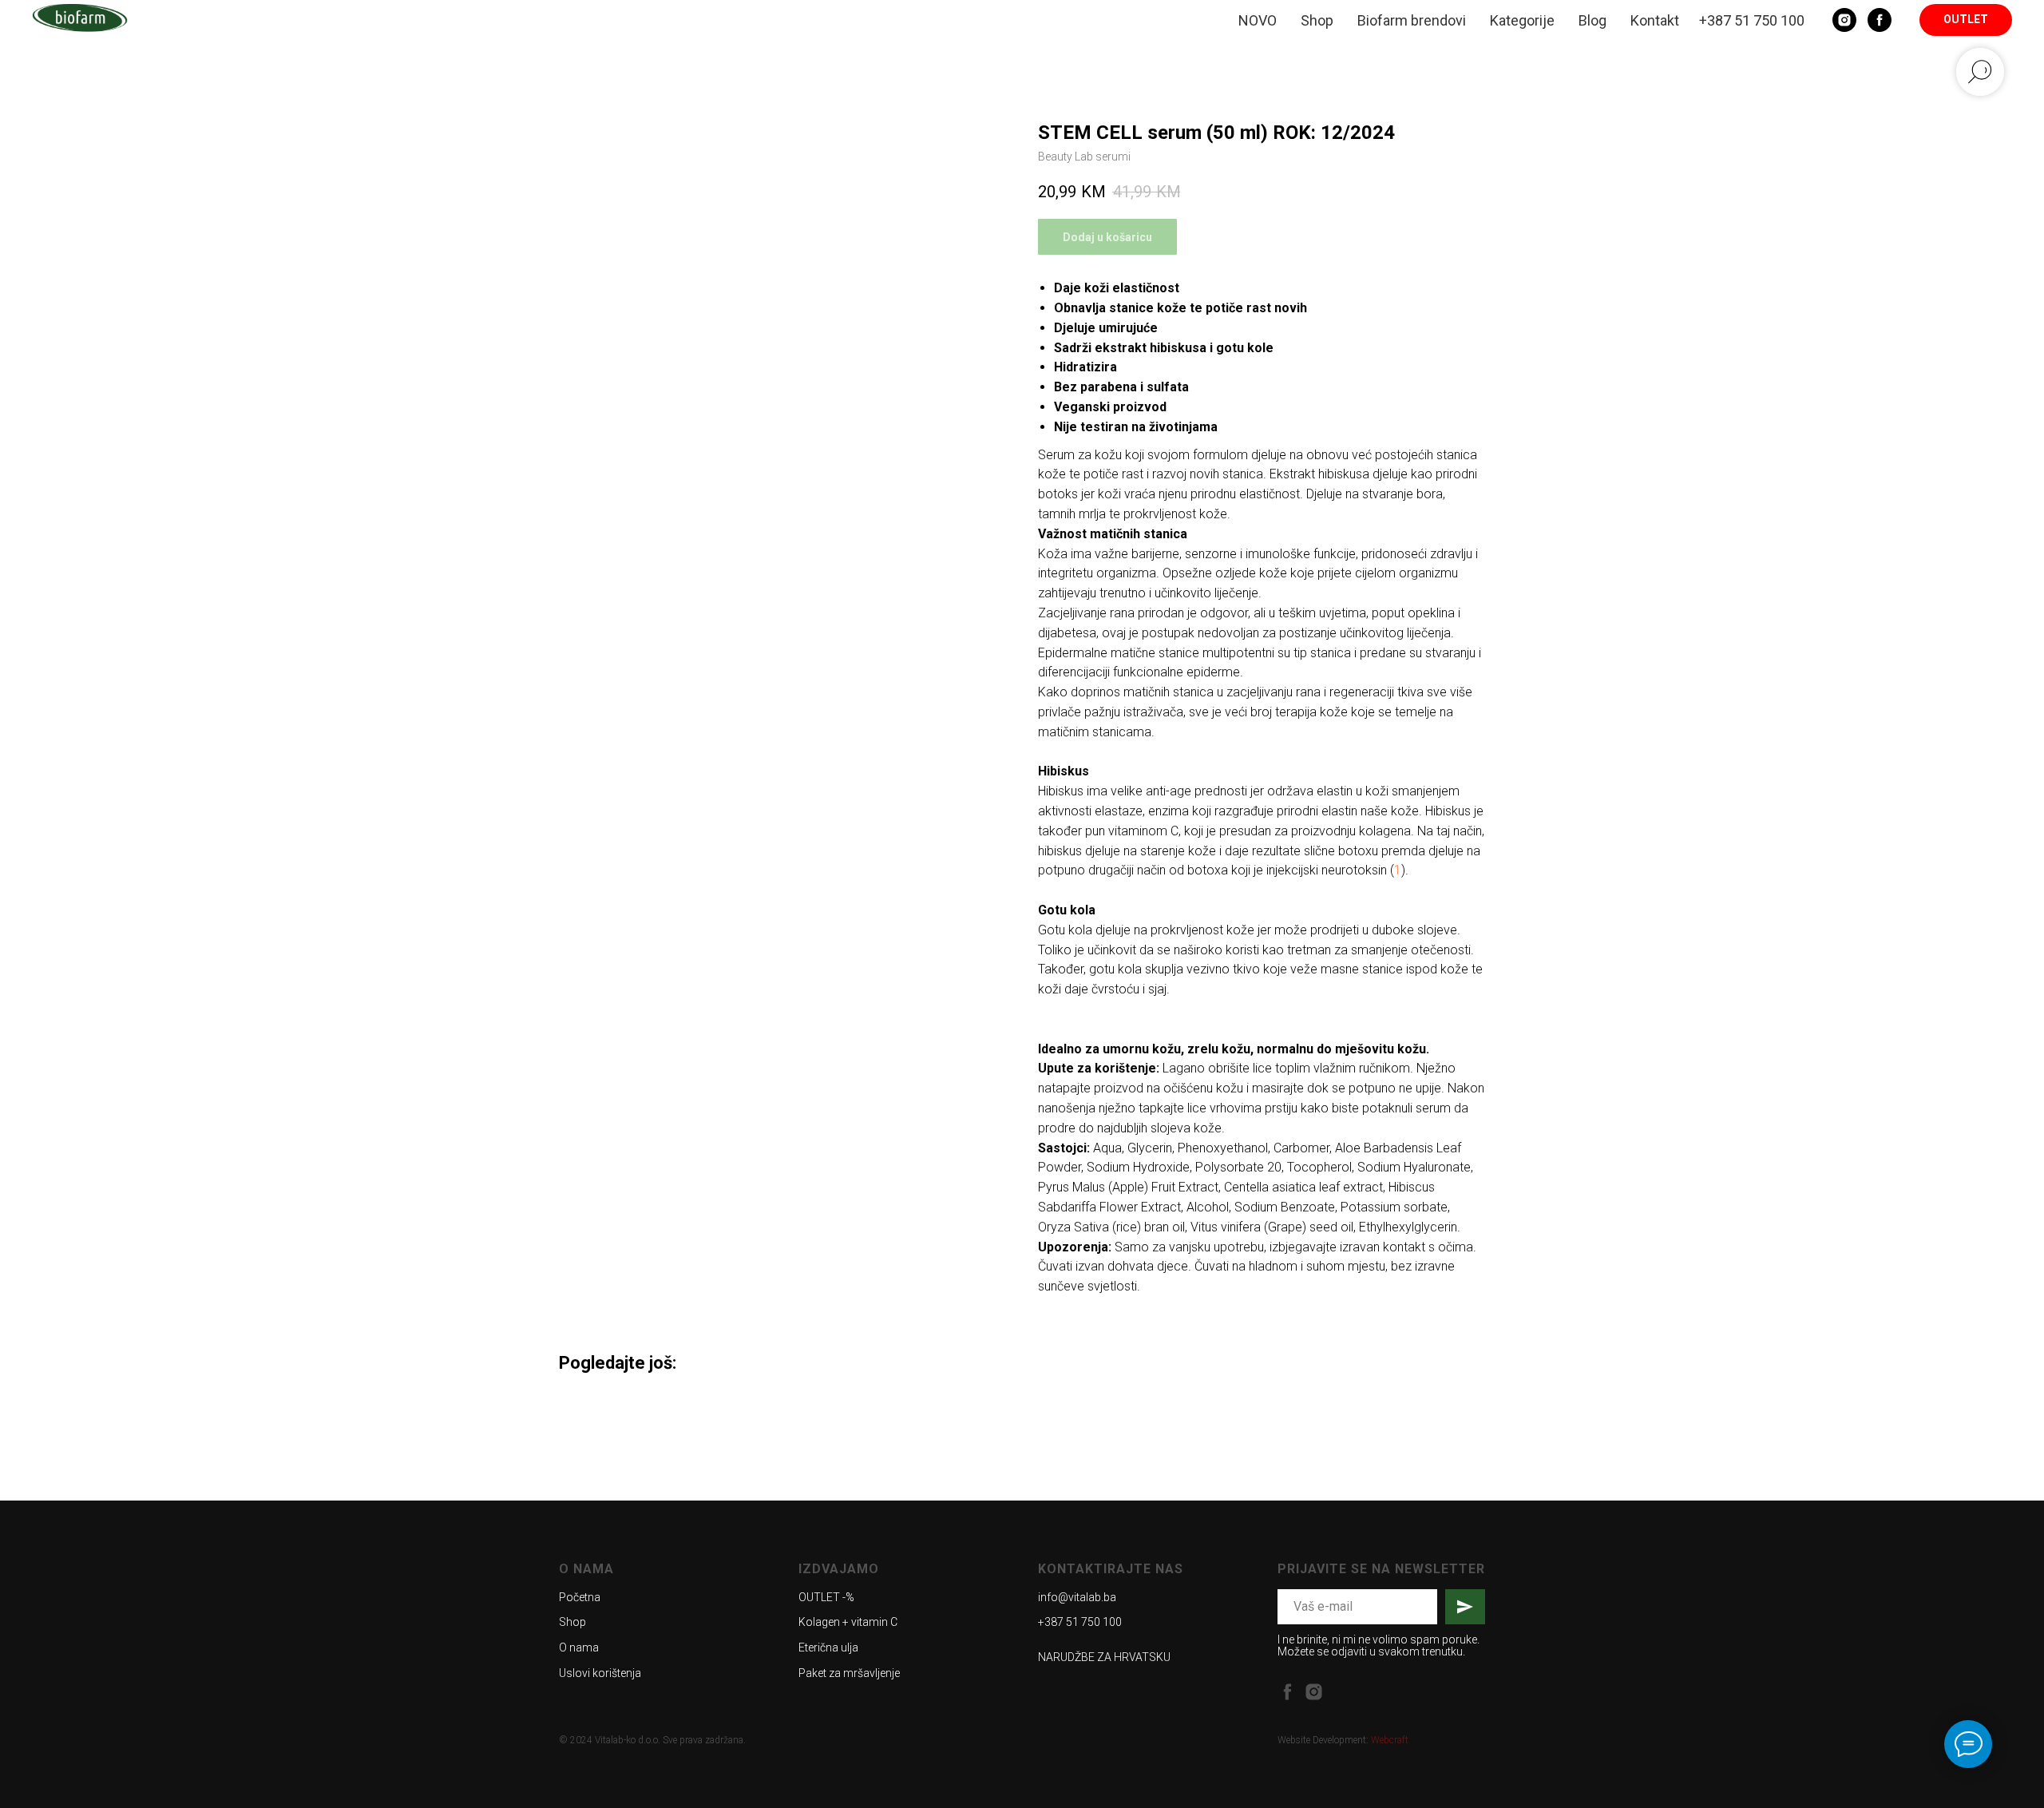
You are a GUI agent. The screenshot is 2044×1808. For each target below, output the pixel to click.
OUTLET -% (826, 1597)
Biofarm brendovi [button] (1412, 20)
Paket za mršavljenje (849, 1673)
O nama (579, 1647)
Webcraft (1390, 1740)
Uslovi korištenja (600, 1673)
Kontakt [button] (1655, 20)
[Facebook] (1880, 20)
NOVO (1258, 20)
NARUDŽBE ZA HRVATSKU (1104, 1657)
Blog (1592, 20)
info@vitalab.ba (1077, 1597)
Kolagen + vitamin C (848, 1622)
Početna (580, 1597)
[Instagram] (1844, 20)
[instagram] (1314, 1692)
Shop (1317, 20)
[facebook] (1287, 1692)
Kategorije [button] (1522, 20)
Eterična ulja (828, 1647)
